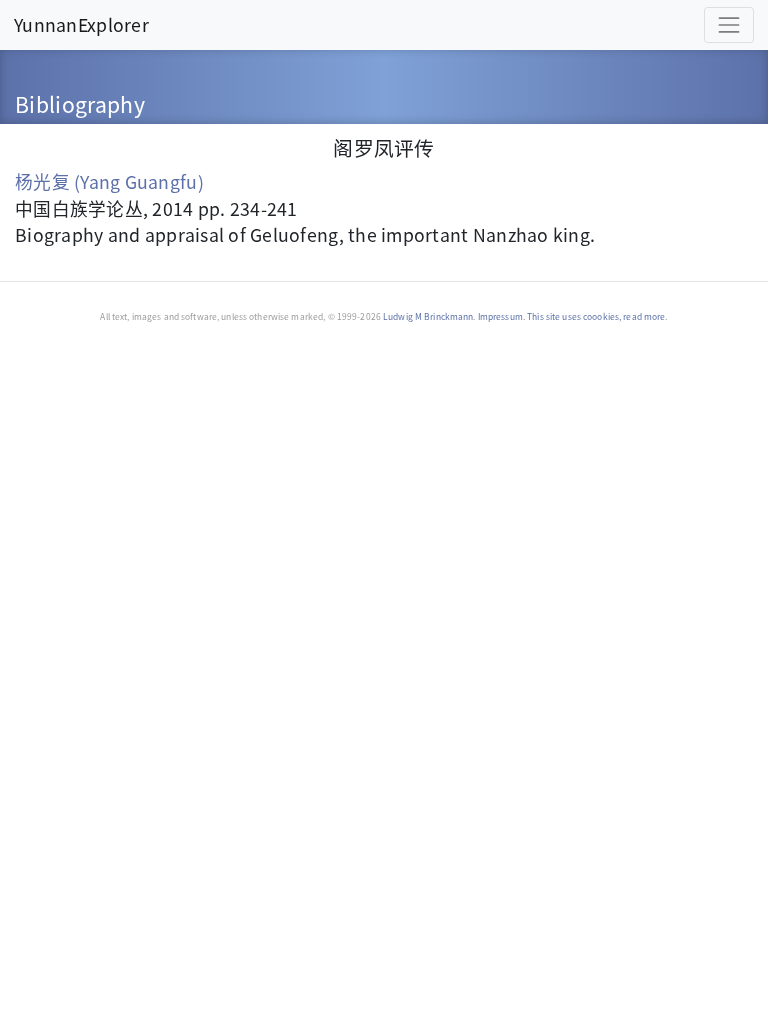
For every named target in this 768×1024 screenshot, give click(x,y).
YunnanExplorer (81, 24)
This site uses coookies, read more (596, 316)
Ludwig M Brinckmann (428, 316)
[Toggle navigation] (729, 25)
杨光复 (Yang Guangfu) (109, 181)
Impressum (500, 316)
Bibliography (80, 103)
